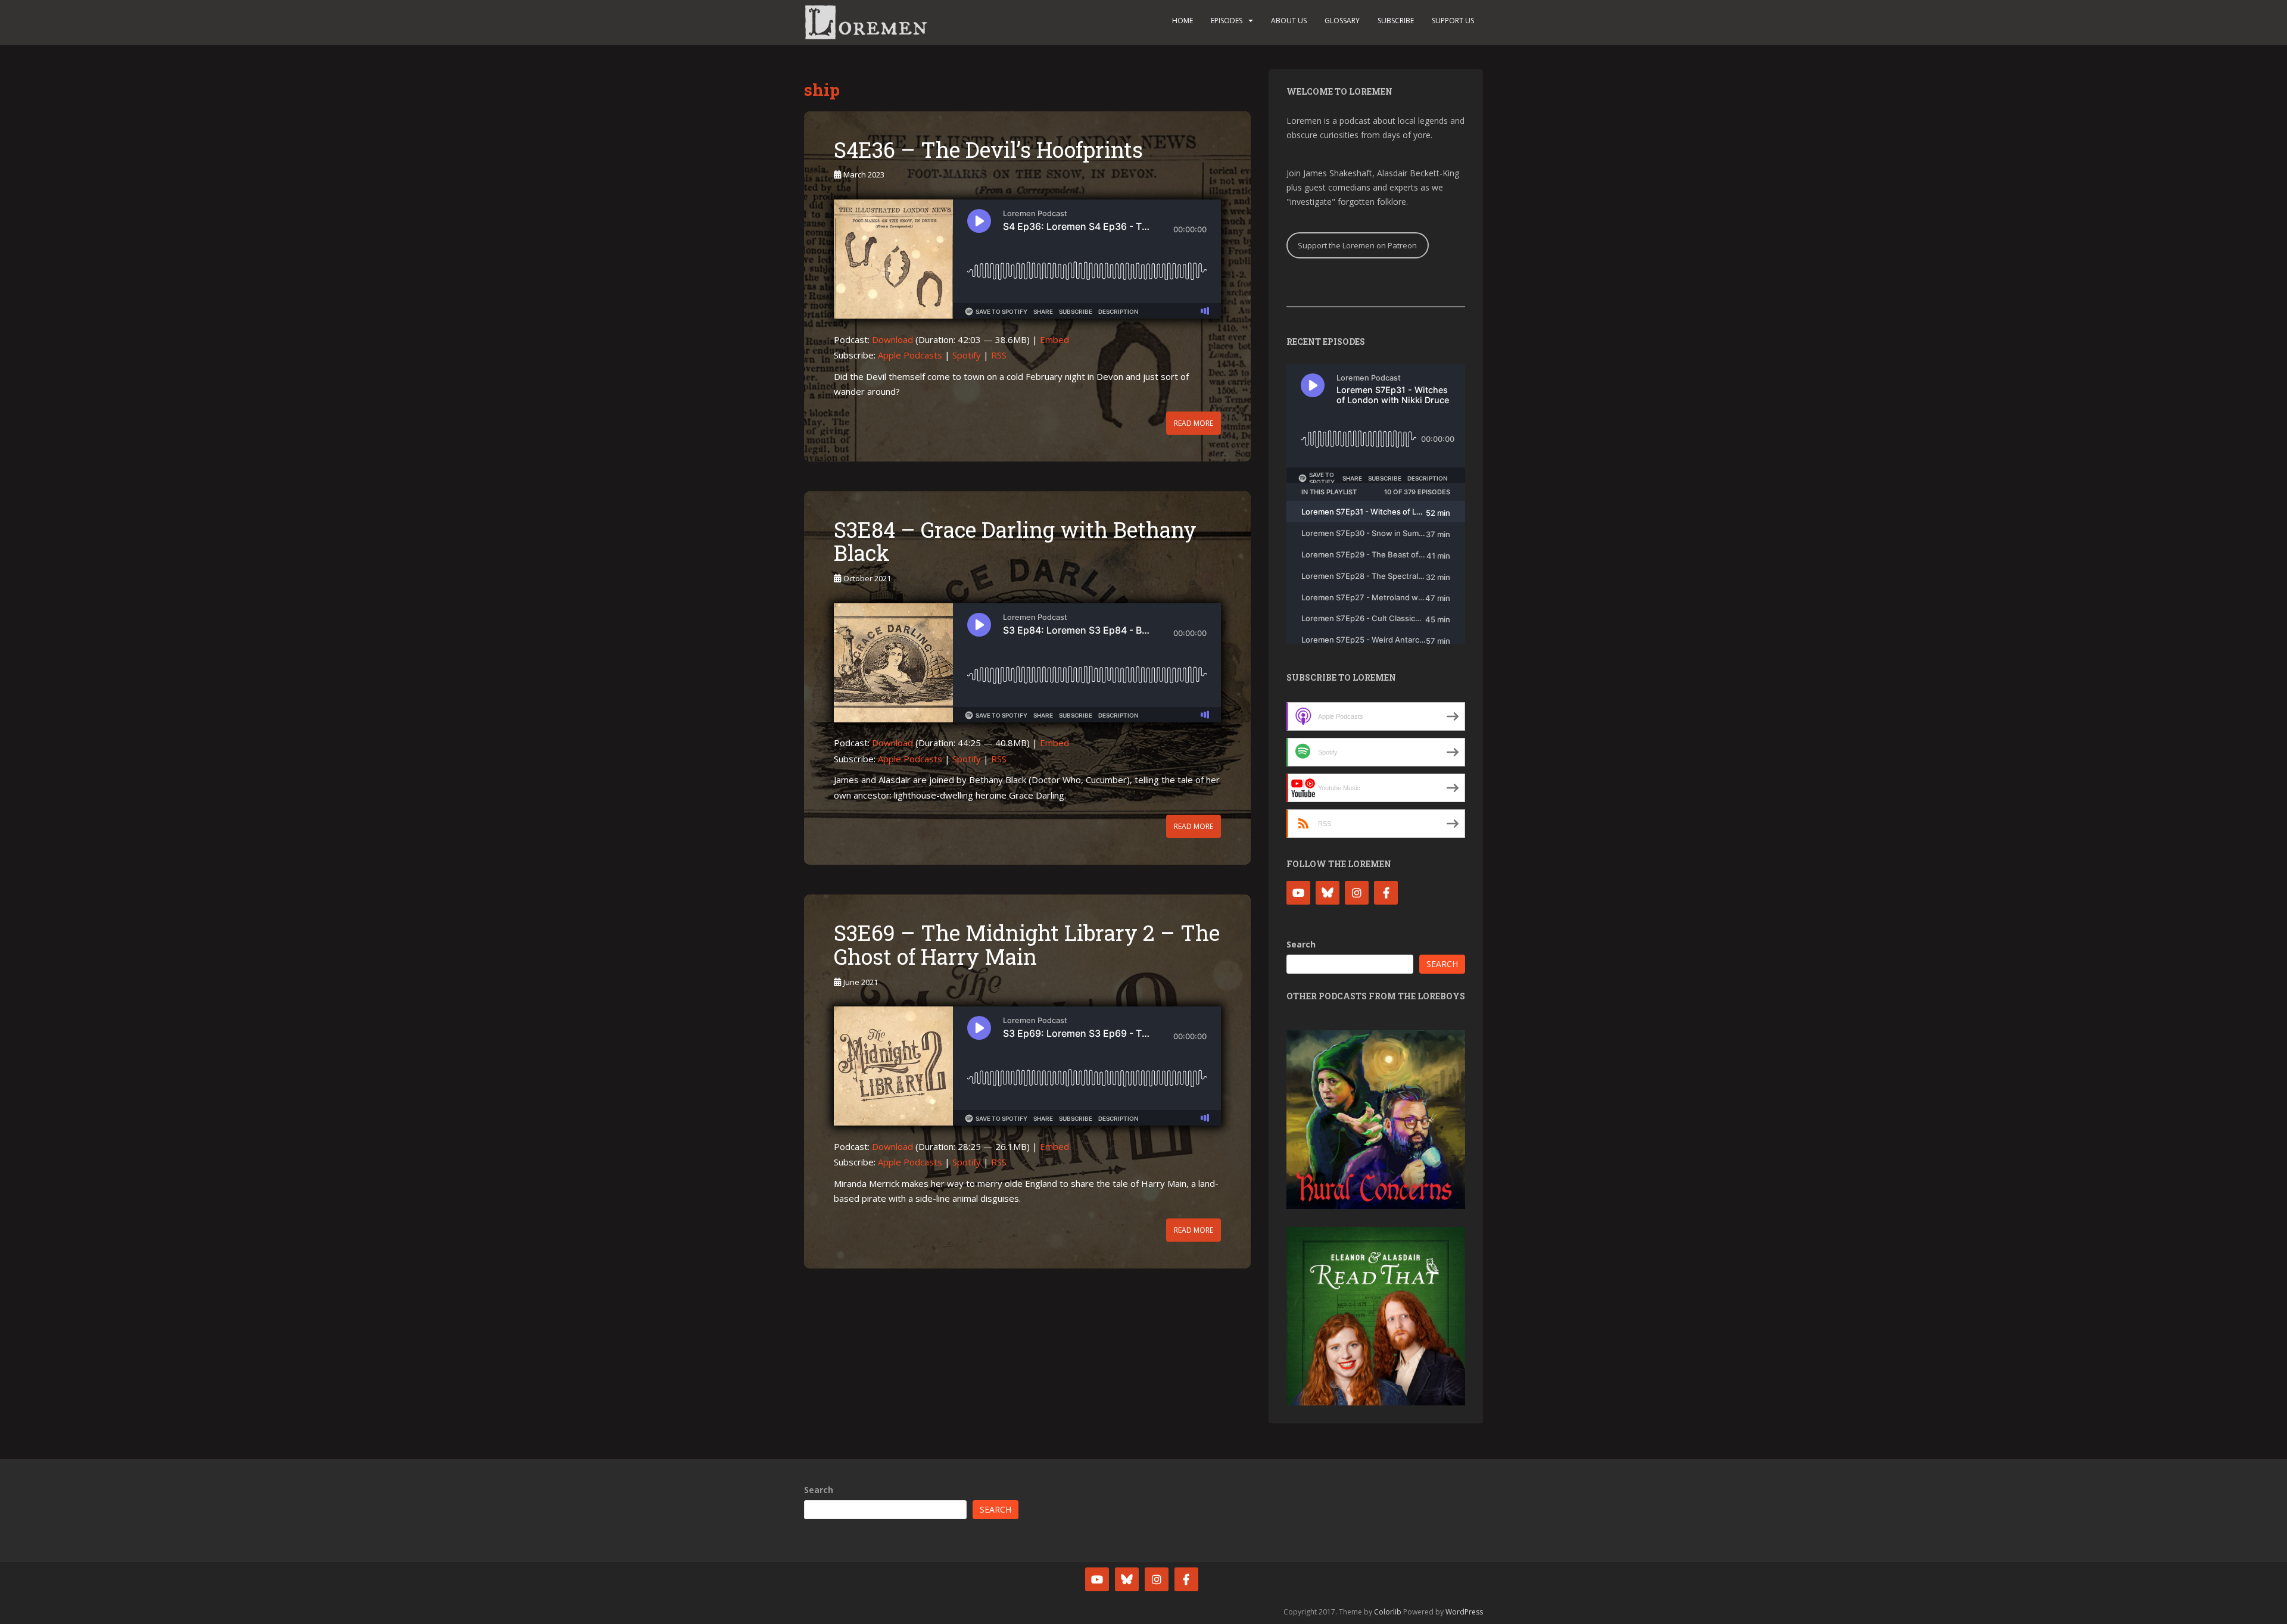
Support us (1453, 21)
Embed (1054, 339)
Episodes (1227, 21)
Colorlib (1388, 1612)
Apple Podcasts (910, 355)
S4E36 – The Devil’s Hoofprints (988, 149)
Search (1301, 944)
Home (1183, 21)
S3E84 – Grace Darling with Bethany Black (1015, 541)
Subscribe (1396, 21)
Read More (1194, 423)
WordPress (1464, 1612)
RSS (999, 355)
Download (892, 339)
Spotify (967, 355)
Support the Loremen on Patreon (1357, 245)
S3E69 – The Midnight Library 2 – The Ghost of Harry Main (1027, 945)
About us (1289, 21)
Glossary (1342, 21)
